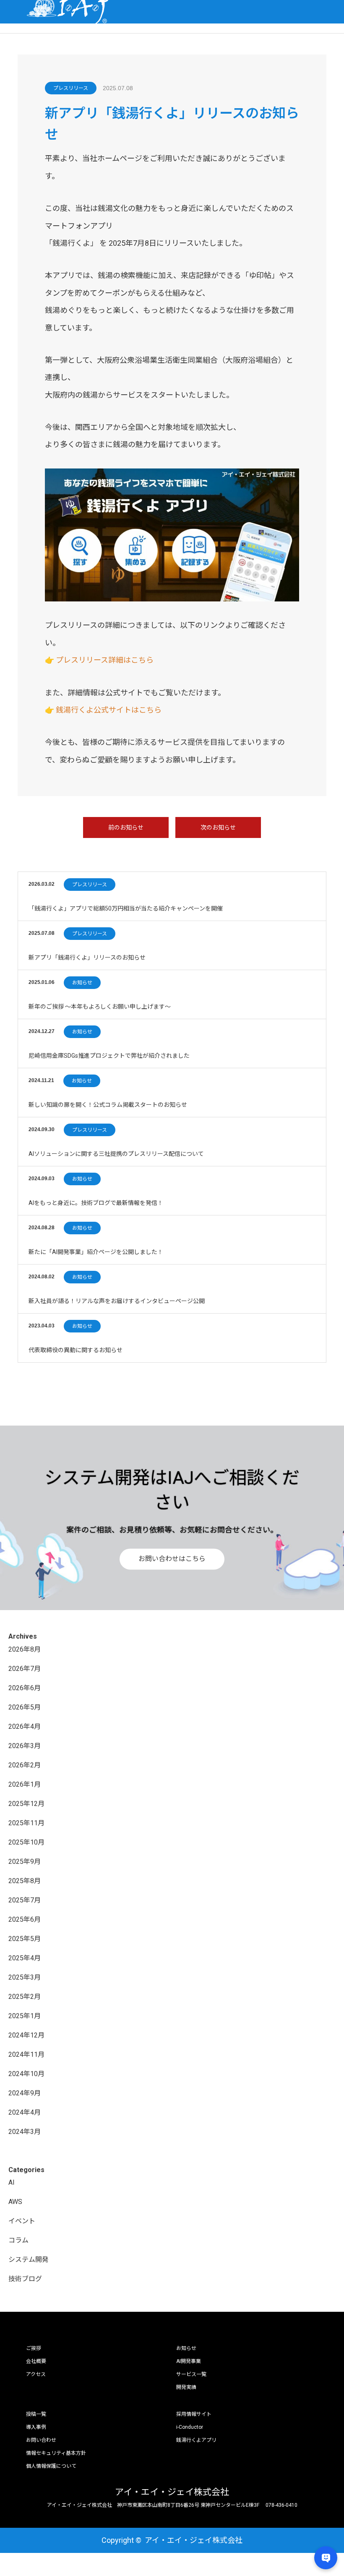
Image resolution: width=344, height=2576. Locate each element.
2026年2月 (25, 1765)
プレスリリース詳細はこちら (105, 660)
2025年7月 (25, 1900)
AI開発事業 (189, 2361)
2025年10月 (26, 1842)
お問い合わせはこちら (172, 1559)
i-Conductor (190, 2427)
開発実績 (186, 2387)
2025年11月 (26, 1823)
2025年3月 (25, 1977)
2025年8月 (25, 1881)
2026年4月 (25, 1726)
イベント (22, 2221)
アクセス (36, 2374)
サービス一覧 (191, 2374)
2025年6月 (25, 1919)
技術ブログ (25, 2279)
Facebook (39, 2540)
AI (12, 2182)
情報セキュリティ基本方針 (56, 2453)
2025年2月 (25, 1997)
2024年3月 (25, 2132)
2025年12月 (26, 1804)
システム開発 (29, 2260)
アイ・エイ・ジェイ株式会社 (172, 2492)
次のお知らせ (218, 827)
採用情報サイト (194, 2414)
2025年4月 (25, 1958)
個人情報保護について (51, 2466)
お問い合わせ (41, 2440)
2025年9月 (25, 1862)
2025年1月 (25, 2016)
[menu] (332, 12)
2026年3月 (25, 1746)
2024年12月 (26, 2035)
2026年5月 (25, 1707)
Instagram (53, 2540)
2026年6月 (25, 1688)
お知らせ (82, 983)
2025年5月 (25, 1939)
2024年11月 (26, 2054)
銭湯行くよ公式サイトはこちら (109, 710)
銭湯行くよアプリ (196, 2440)
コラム (18, 2240)
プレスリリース (71, 88)
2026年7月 (25, 1669)
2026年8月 (25, 1649)
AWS (15, 2202)
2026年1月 (25, 1784)
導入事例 (36, 2427)
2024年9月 (25, 2093)
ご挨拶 (34, 2348)
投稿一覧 (36, 2414)
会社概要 (36, 2361)
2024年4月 (25, 2112)
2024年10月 (26, 2074)
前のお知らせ (126, 827)
